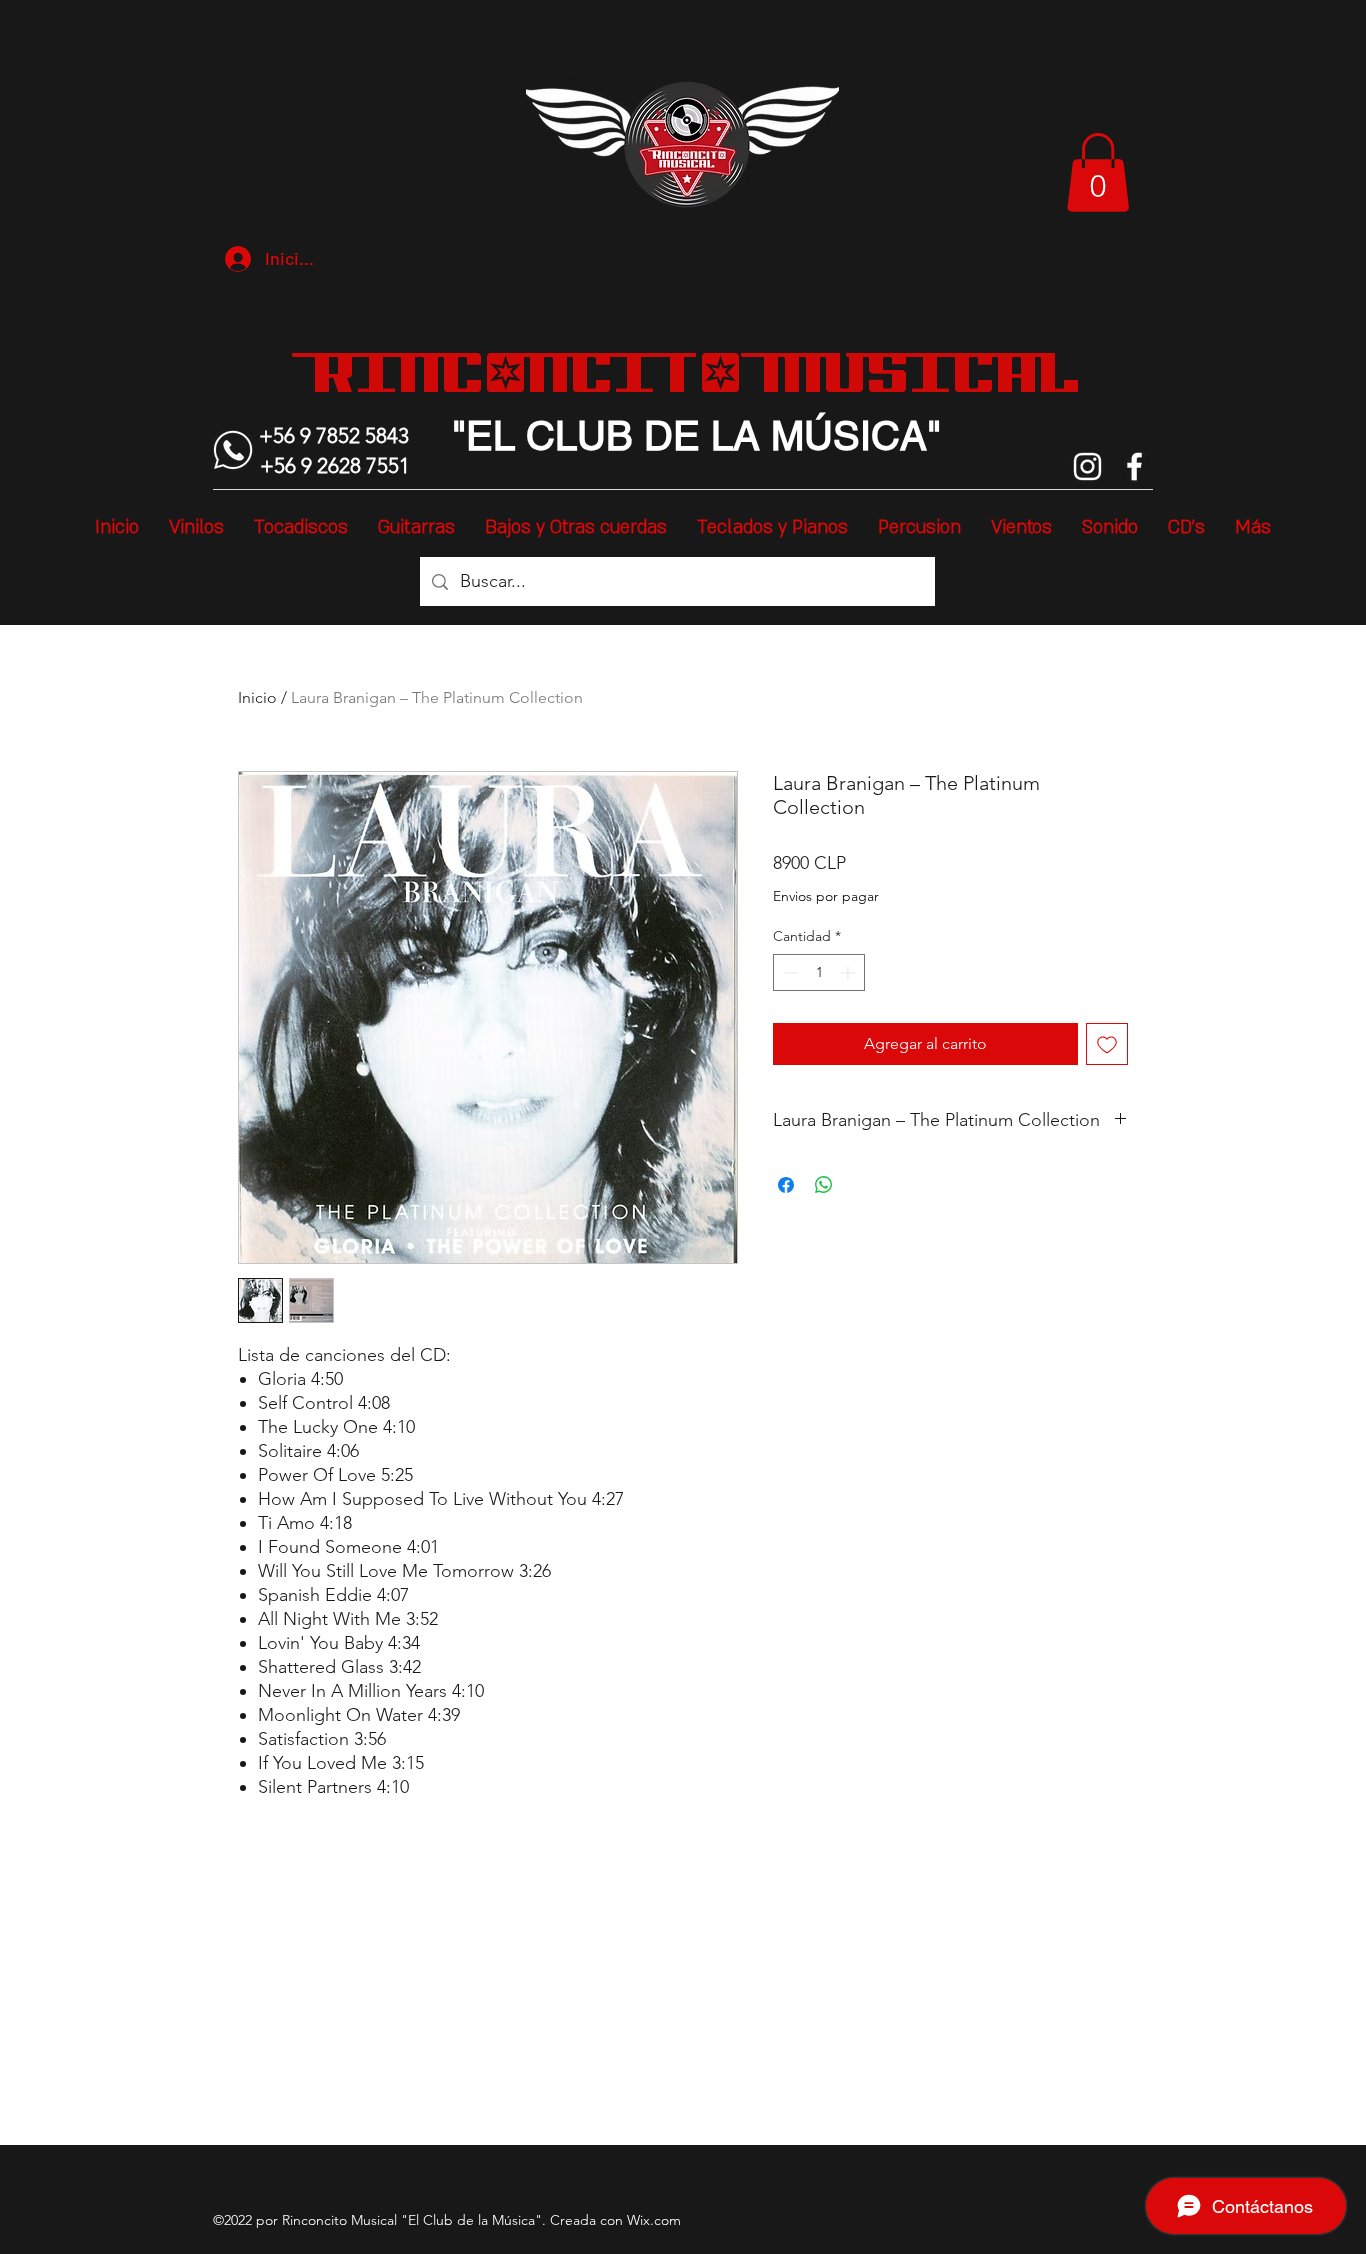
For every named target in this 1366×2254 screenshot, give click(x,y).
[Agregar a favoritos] (1107, 1044)
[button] (1098, 172)
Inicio (257, 697)
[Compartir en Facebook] (786, 1185)
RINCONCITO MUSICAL (696, 372)
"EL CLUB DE (576, 436)
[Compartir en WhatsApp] (824, 1185)
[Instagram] (1087, 466)
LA (730, 436)
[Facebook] (1134, 466)
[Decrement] (788, 972)
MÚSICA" (850, 436)
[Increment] (849, 972)
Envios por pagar (826, 896)
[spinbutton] (819, 972)
